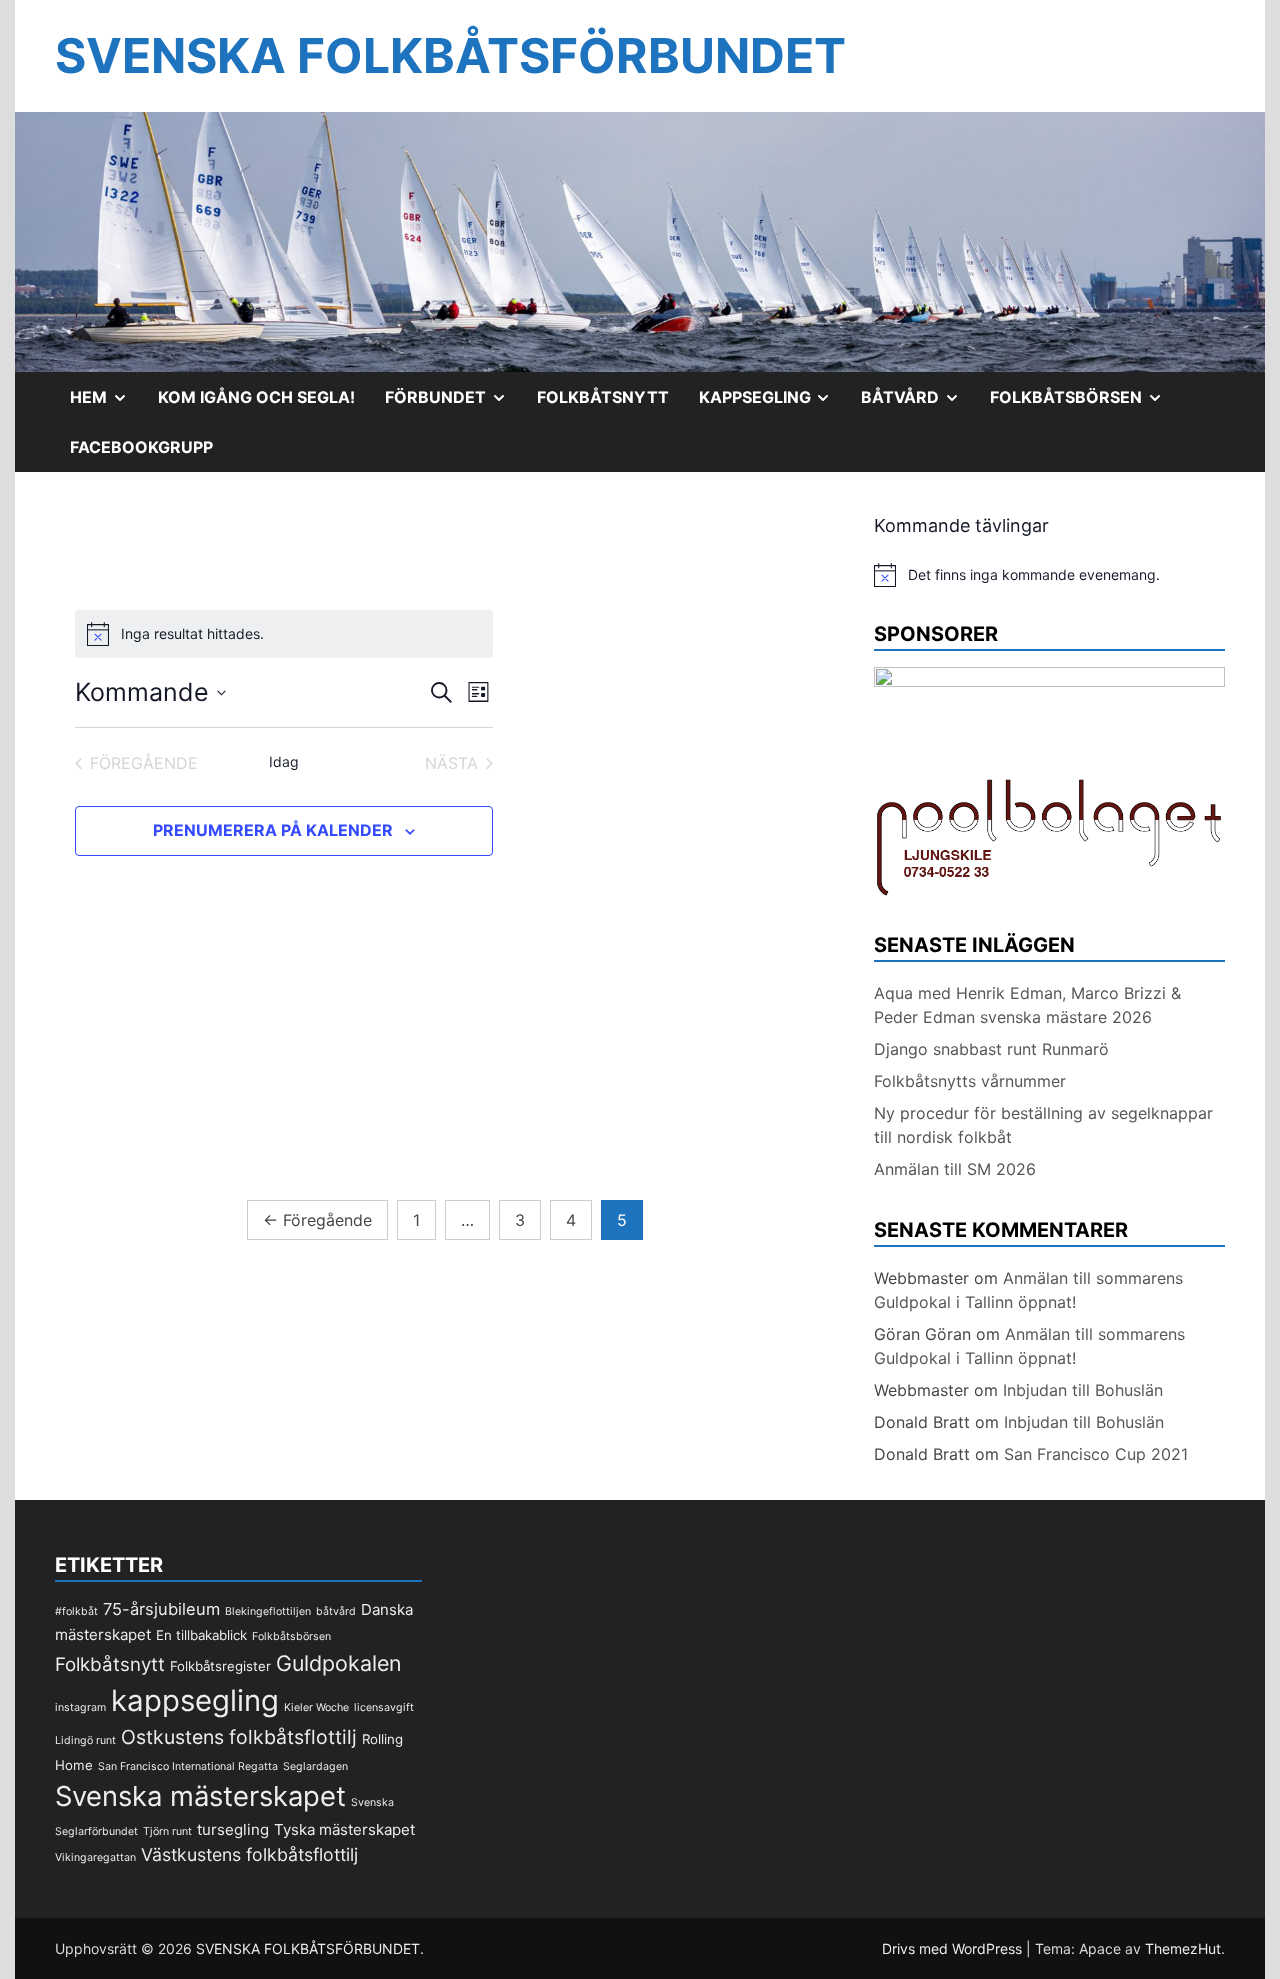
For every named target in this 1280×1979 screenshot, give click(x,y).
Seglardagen (315, 1766)
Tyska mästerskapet (344, 1829)
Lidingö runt (85, 1740)
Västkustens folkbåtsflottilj (249, 1854)
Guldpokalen (339, 1663)
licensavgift (384, 1707)
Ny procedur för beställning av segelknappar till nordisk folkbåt (1043, 1125)
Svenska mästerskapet (200, 1796)
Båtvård (918, 404)
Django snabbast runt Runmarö (991, 1049)
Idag (284, 761)
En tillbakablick (201, 1635)
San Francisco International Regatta (188, 1766)
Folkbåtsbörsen (1084, 404)
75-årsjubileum (161, 1609)
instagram (80, 1707)
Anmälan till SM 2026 (955, 1169)
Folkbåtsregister (220, 1666)
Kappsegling (773, 404)
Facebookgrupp (141, 447)
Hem (106, 404)
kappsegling (195, 1700)
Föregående (317, 1220)
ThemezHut (1183, 1948)
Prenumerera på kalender (273, 830)
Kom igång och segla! (256, 397)
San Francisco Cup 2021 (1096, 1454)
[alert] (1049, 575)
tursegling (233, 1829)
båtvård (336, 1611)
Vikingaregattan (95, 1857)
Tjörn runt (167, 1831)
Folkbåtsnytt (603, 397)
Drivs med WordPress (954, 1948)
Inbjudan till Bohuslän (1083, 1390)
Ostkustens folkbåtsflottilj (239, 1737)
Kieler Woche (316, 1707)
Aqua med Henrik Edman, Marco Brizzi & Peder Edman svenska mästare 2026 (1027, 1005)
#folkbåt (76, 1611)
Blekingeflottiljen (268, 1611)
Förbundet (453, 404)
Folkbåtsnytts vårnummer (970, 1081)
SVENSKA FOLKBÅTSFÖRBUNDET (450, 55)
